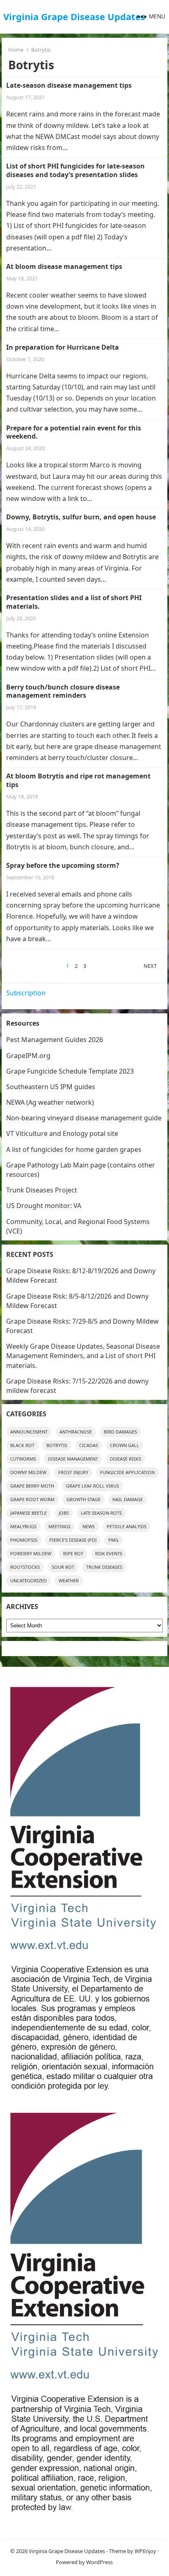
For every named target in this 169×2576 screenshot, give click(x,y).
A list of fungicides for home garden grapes (74, 1149)
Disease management (73, 1459)
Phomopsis (24, 1540)
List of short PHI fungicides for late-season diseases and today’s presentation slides (75, 170)
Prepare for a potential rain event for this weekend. (74, 432)
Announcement (29, 1432)
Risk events (109, 1553)
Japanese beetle (29, 1513)
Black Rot (22, 1445)
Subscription (26, 993)
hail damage (128, 1499)
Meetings (59, 1526)
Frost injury (73, 1472)
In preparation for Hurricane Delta (63, 347)
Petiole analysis (127, 1526)
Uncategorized (29, 1580)
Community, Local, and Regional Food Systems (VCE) (78, 1226)
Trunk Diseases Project (42, 1190)
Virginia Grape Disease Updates (74, 16)
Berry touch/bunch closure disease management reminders (63, 691)
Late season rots (101, 1513)
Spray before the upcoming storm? (63, 865)
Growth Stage (83, 1499)
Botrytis (57, 1445)
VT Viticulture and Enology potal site (62, 1133)
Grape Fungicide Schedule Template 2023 (70, 1071)
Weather (69, 1580)
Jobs (64, 1513)
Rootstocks (25, 1567)
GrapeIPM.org (28, 1056)
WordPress (99, 2562)
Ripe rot (73, 1553)
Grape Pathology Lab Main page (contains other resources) (81, 1170)
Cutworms (23, 1459)
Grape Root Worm (32, 1499)
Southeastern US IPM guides (51, 1087)
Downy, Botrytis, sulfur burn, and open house (81, 517)
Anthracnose (76, 1432)
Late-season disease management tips (69, 85)
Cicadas (89, 1445)
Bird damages (120, 1432)
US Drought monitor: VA (44, 1206)
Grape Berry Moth (32, 1486)
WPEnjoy (145, 2551)
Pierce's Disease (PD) (73, 1540)
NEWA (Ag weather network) (50, 1102)
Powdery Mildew (31, 1553)
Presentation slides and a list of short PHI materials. (74, 602)
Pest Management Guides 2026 (55, 1040)
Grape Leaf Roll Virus (92, 1486)
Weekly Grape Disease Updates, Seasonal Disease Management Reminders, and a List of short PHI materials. (83, 1356)
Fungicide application (127, 1472)
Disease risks (126, 1459)
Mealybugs (23, 1526)
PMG (113, 1540)
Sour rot (63, 1567)
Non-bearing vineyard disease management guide (84, 1118)
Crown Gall (124, 1445)
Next (150, 966)
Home (16, 50)
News (89, 1526)
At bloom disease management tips (64, 266)
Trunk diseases (104, 1567)
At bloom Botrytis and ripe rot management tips (78, 780)
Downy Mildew (28, 1472)
